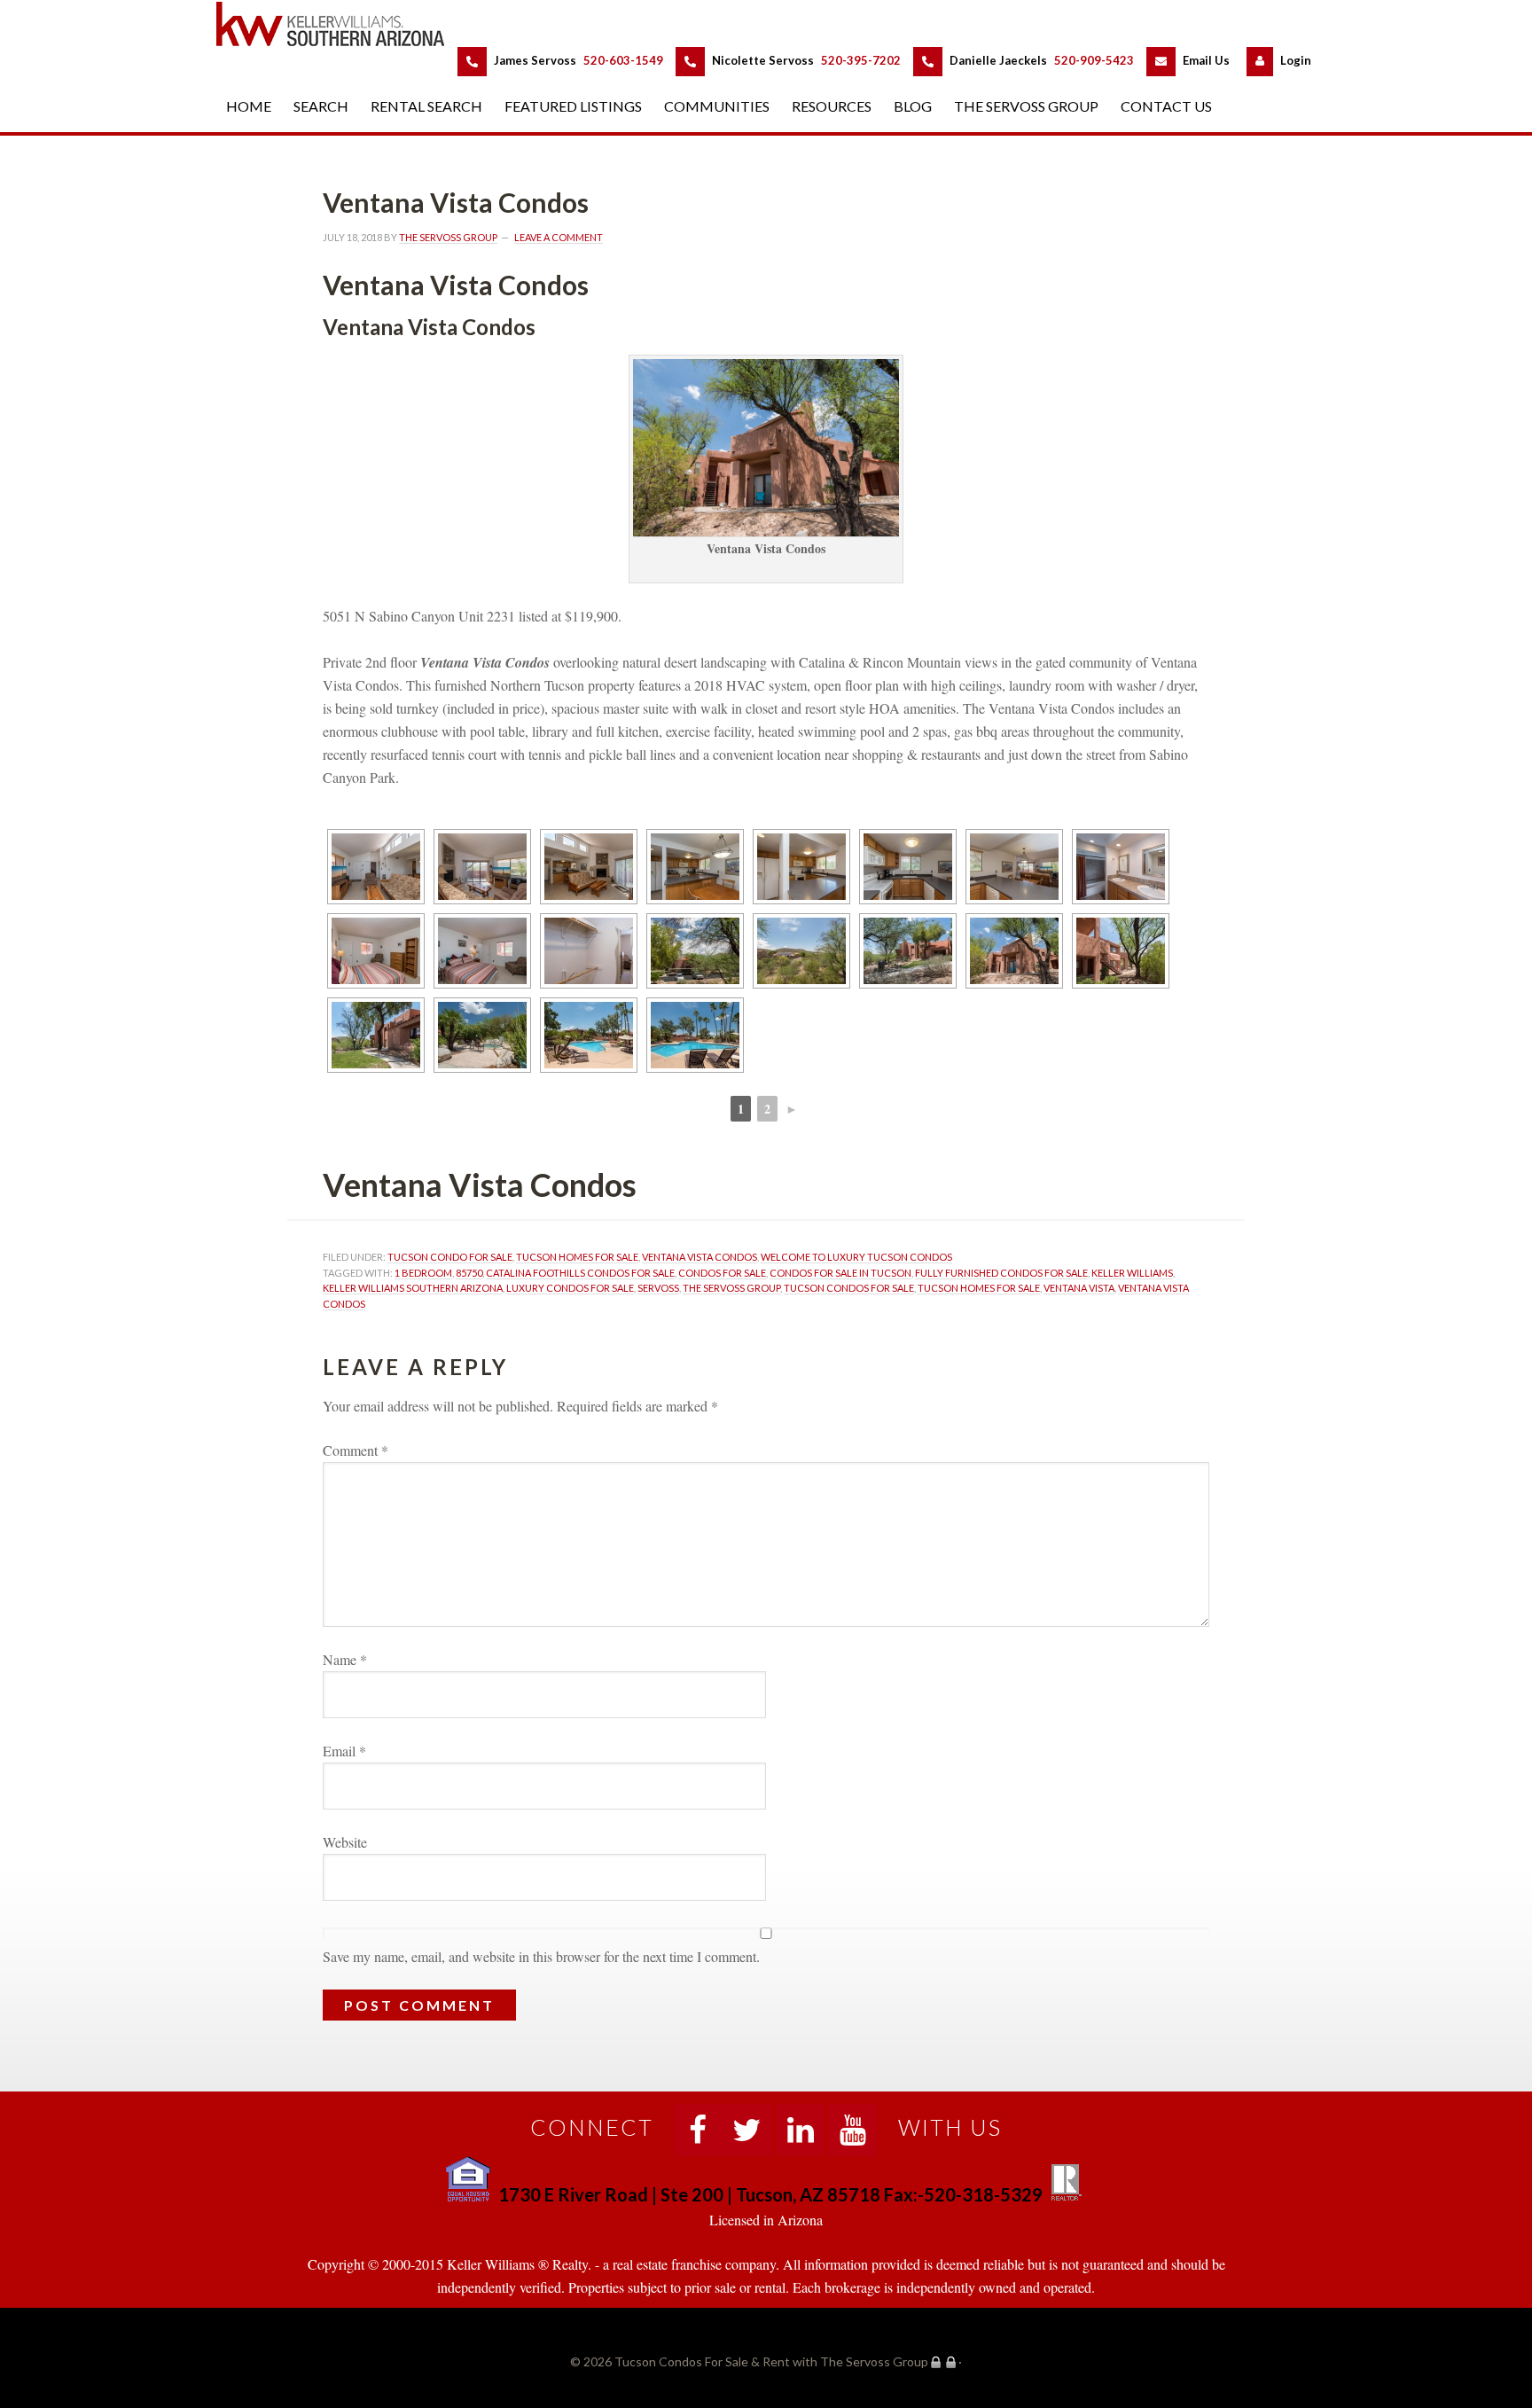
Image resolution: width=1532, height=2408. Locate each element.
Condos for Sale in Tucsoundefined (840, 1273)
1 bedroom (423, 1273)
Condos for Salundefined (722, 1273)
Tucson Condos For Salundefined (849, 1288)
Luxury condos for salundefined (570, 1288)
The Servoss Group (731, 1288)
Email (344, 1751)
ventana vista (1079, 1288)
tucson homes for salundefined (577, 1257)
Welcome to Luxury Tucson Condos (856, 1257)
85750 (469, 1273)
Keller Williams (1132, 1273)
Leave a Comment (559, 237)
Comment (356, 1450)
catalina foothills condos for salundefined (580, 1273)
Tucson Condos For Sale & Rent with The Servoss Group (340, 23)
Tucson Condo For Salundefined (450, 1257)
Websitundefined (345, 1842)
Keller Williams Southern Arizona (413, 1288)
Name (345, 1659)
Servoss (658, 1288)
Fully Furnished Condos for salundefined (1001, 1273)
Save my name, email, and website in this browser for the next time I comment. (541, 1956)
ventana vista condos (700, 1257)
